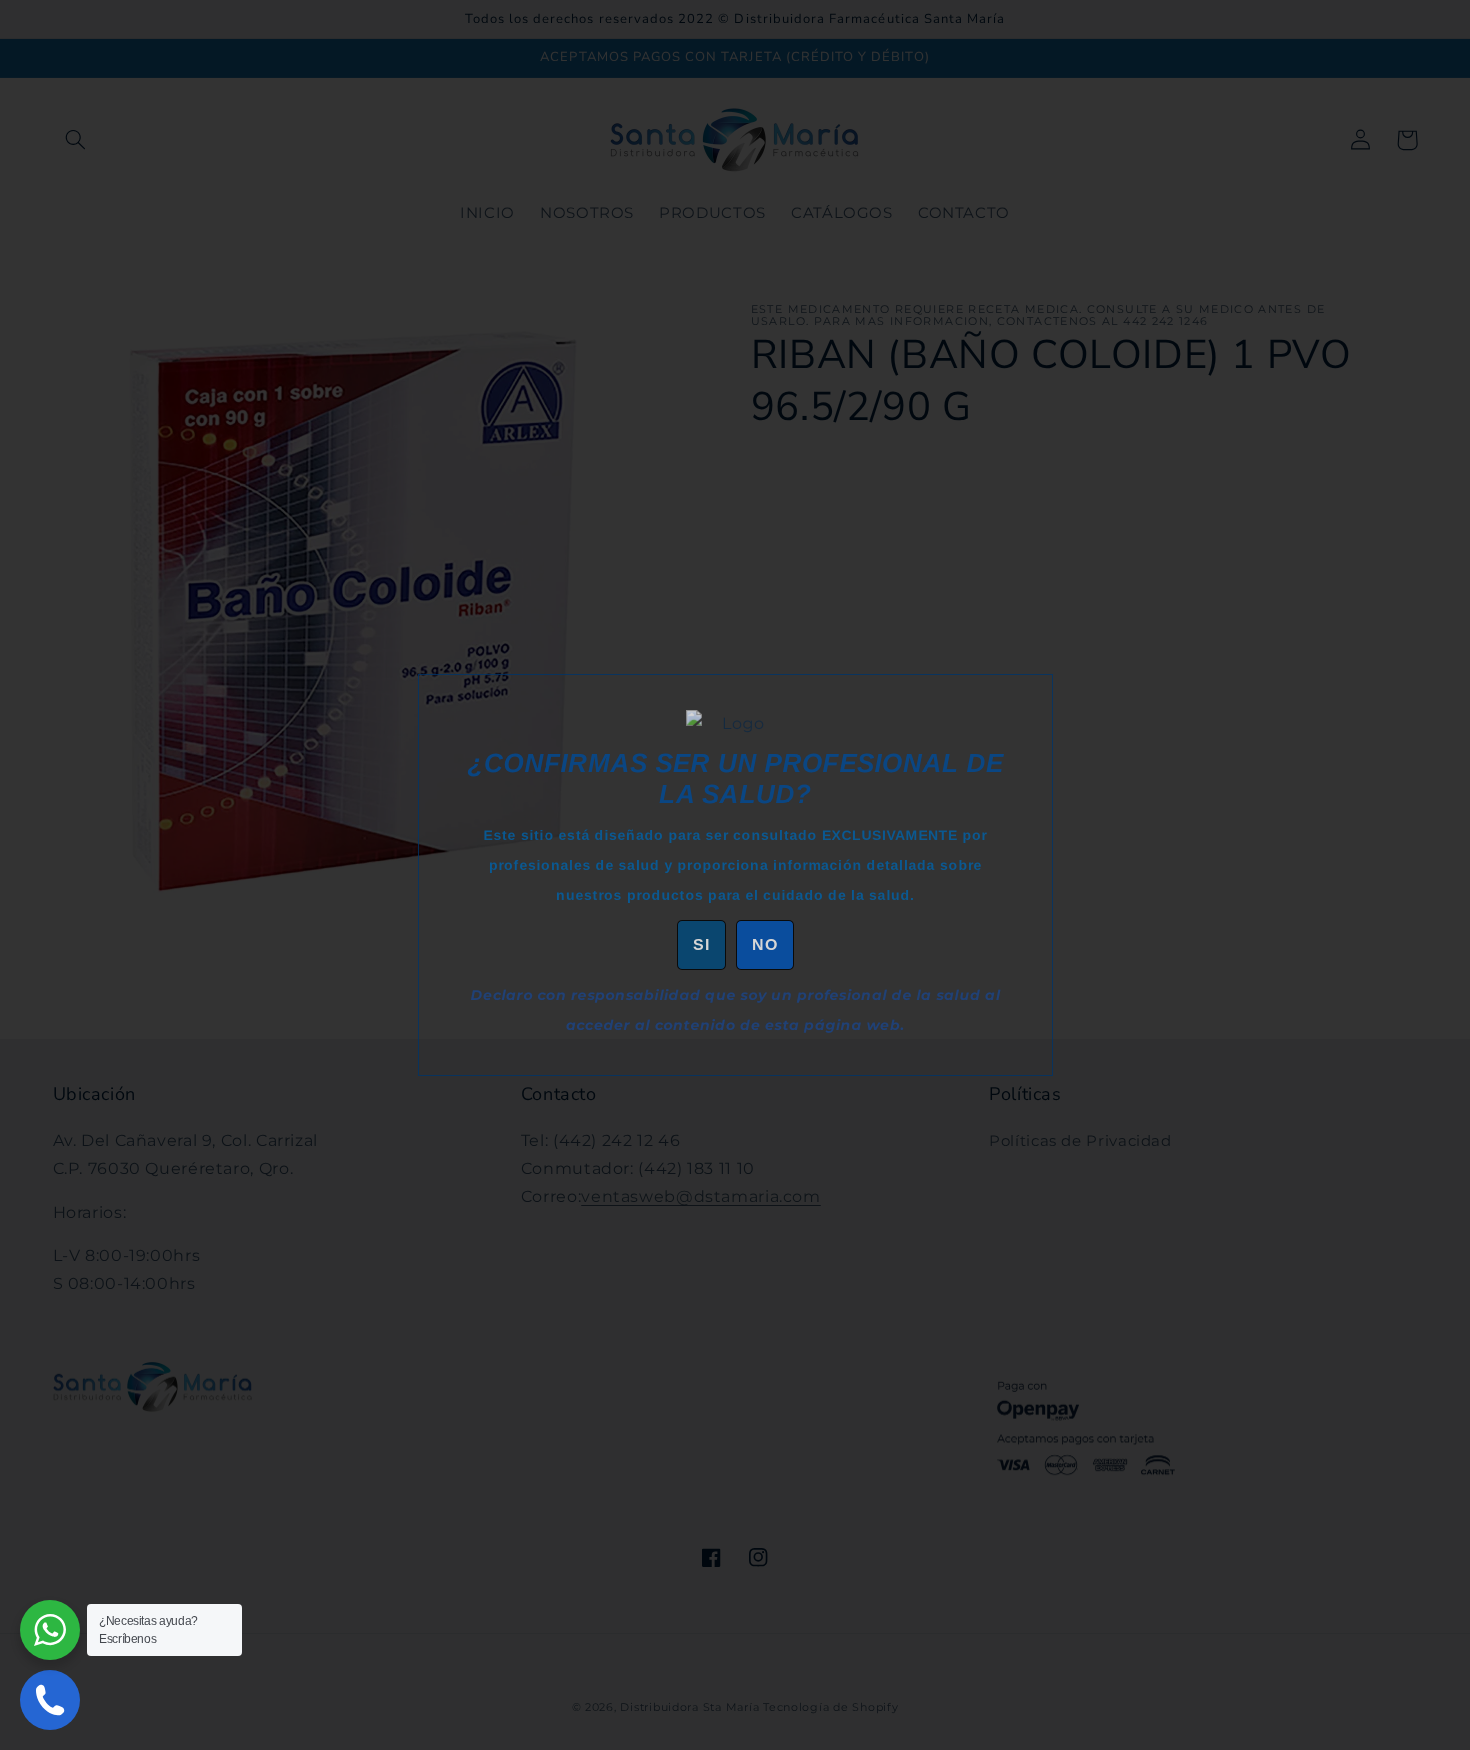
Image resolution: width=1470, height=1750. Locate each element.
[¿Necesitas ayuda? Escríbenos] (50, 1630)
